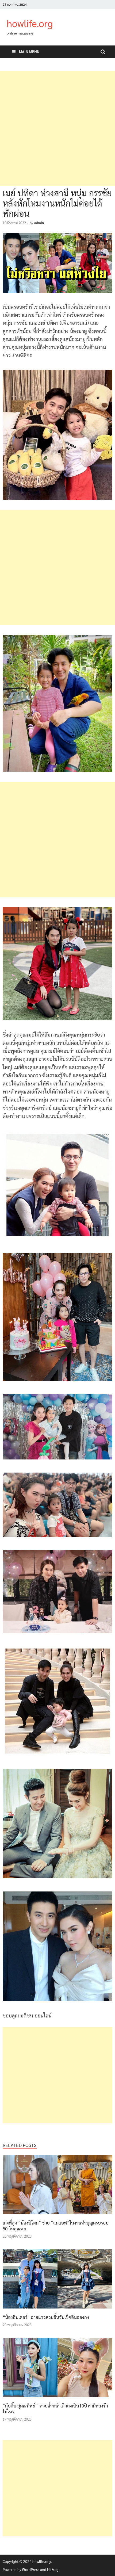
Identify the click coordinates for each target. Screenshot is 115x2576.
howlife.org (30, 23)
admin (39, 223)
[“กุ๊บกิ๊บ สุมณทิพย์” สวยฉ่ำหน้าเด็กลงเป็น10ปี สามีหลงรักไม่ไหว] (57, 2398)
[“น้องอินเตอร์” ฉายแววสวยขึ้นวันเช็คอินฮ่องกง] (57, 2310)
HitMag (53, 2569)
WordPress (31, 2569)
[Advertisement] (57, 128)
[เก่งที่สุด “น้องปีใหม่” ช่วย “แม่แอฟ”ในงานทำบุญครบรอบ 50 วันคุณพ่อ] (57, 2215)
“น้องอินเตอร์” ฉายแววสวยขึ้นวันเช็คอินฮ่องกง (46, 2317)
